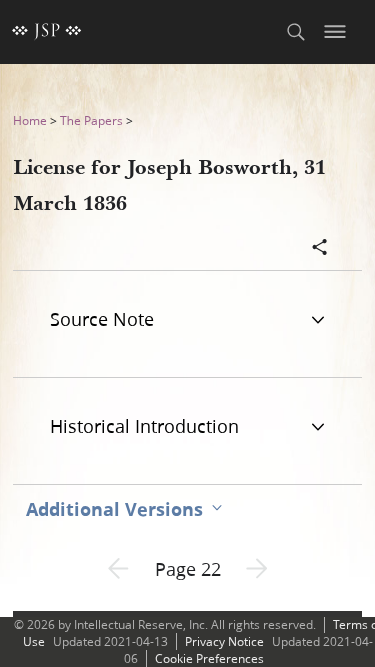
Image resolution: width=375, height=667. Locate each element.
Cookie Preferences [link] (209, 658)
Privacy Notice (224, 641)
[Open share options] (320, 249)
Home (30, 120)
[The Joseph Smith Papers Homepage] (47, 32)
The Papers (91, 120)
